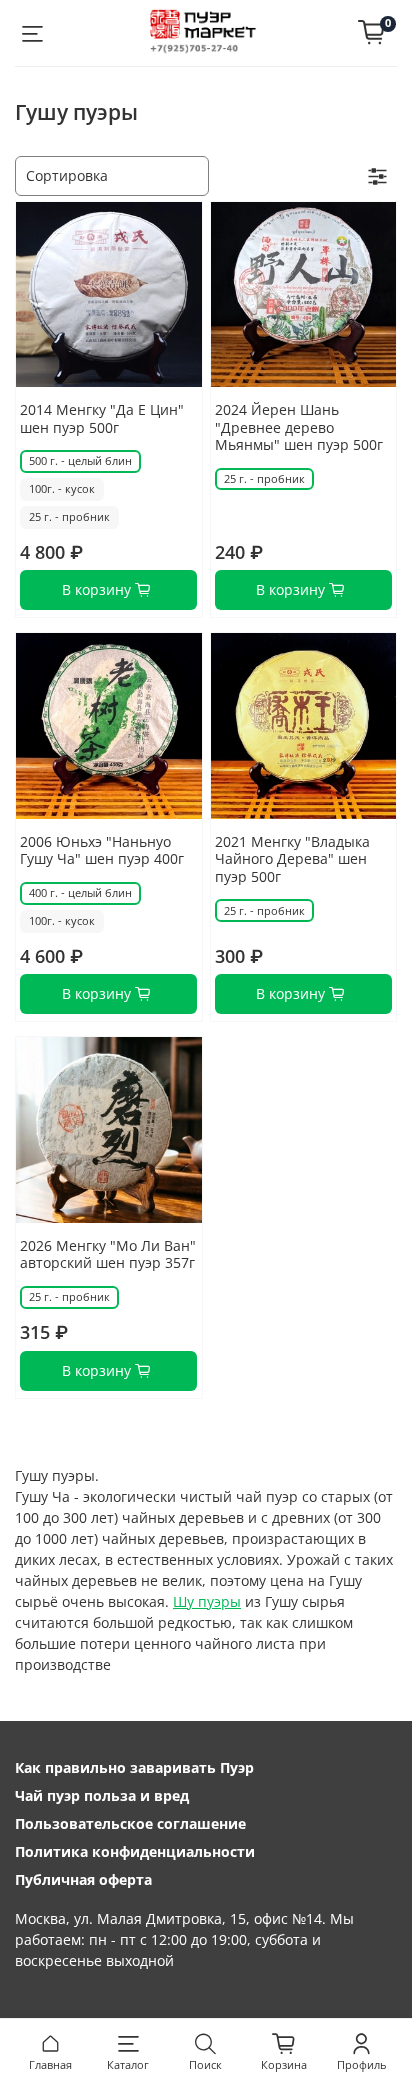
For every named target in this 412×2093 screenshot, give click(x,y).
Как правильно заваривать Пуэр (134, 1767)
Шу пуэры (207, 1601)
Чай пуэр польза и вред (102, 1795)
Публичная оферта (83, 1879)
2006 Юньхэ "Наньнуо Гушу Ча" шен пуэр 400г (102, 850)
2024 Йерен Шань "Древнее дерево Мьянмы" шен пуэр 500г (299, 427)
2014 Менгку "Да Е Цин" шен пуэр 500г (102, 418)
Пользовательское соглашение (130, 1823)
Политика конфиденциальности (135, 1851)
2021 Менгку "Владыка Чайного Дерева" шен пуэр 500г (292, 859)
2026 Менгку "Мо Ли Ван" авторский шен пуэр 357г (108, 1254)
